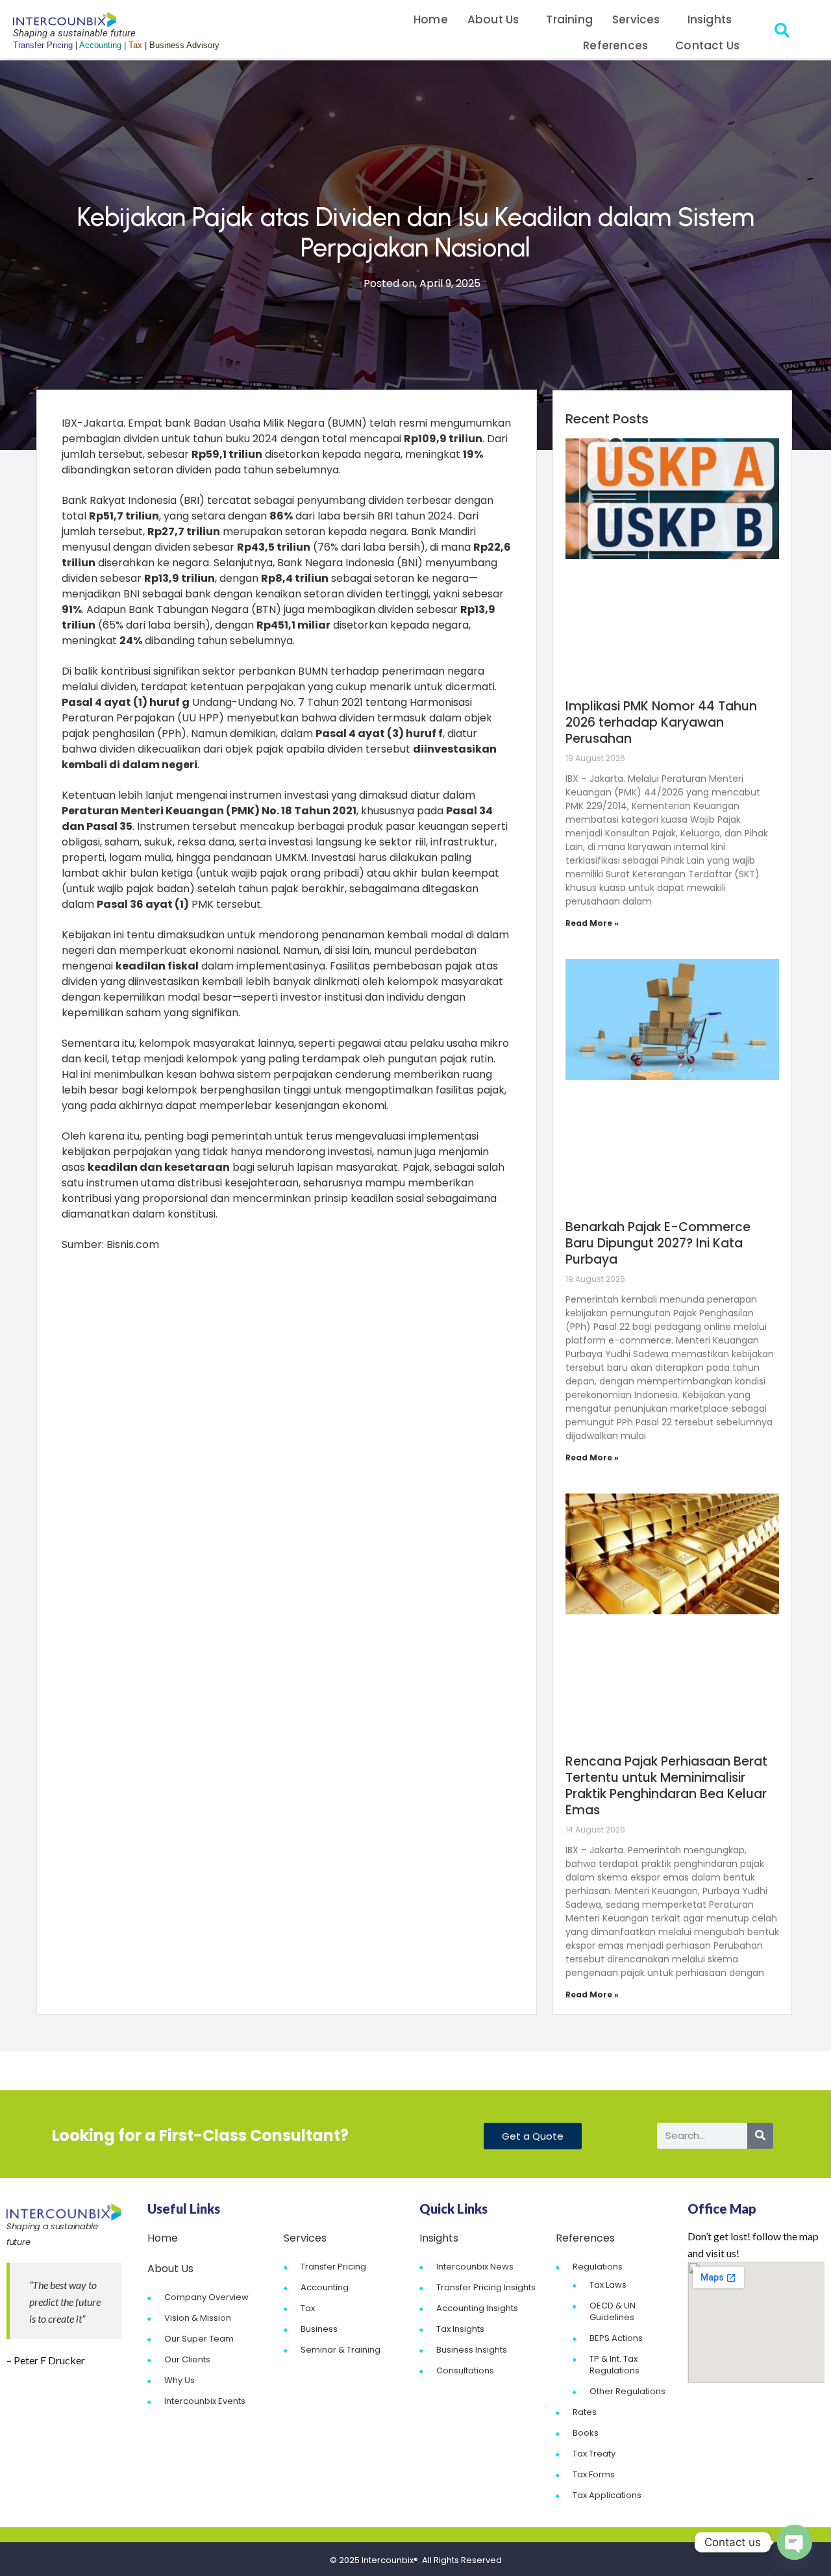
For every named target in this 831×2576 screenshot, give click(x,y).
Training (569, 19)
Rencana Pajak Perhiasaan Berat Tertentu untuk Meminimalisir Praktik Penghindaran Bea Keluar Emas (666, 1786)
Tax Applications (607, 2495)
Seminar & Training (341, 2350)
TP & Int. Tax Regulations (614, 2365)
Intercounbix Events (205, 2401)
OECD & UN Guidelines (613, 2311)
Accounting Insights (477, 2308)
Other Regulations (627, 2391)
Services (636, 19)
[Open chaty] (795, 2542)
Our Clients (187, 2359)
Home (431, 19)
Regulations (598, 2267)
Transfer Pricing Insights (486, 2287)
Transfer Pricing (333, 2267)
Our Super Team (199, 2339)
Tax (308, 2308)
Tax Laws (608, 2285)
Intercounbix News (475, 2267)
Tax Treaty (594, 2454)
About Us (493, 19)
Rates (585, 2412)
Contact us (707, 45)
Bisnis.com (133, 1244)
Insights (710, 19)
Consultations (465, 2370)
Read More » (592, 923)
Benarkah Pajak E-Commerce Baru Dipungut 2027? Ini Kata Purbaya (658, 1243)
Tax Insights (460, 2329)
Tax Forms (594, 2474)
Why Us (180, 2380)
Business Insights (472, 2350)
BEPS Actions (616, 2338)
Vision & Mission (198, 2318)
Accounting (325, 2287)
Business (319, 2329)
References (615, 45)
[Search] (760, 2136)
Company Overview (206, 2297)
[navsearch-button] (782, 32)
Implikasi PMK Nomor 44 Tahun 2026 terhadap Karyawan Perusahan (661, 722)
